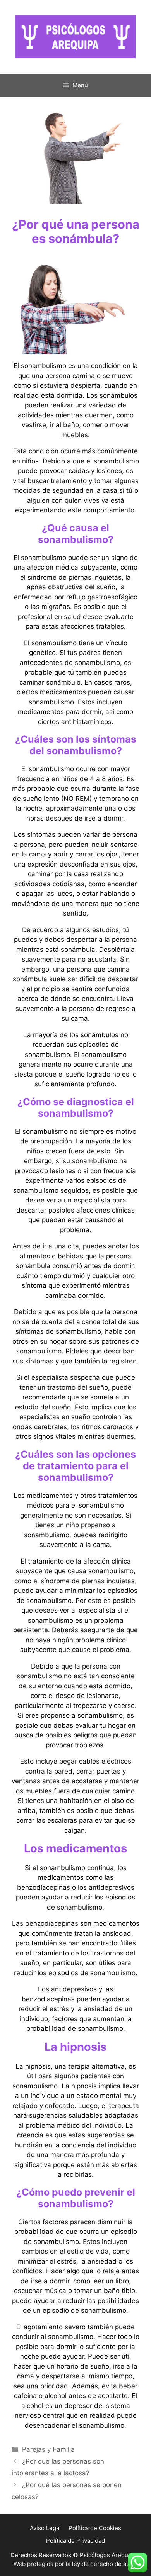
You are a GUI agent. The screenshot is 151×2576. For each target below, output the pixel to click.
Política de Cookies (95, 2528)
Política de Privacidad (75, 2541)
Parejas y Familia (48, 2449)
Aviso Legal (45, 2528)
